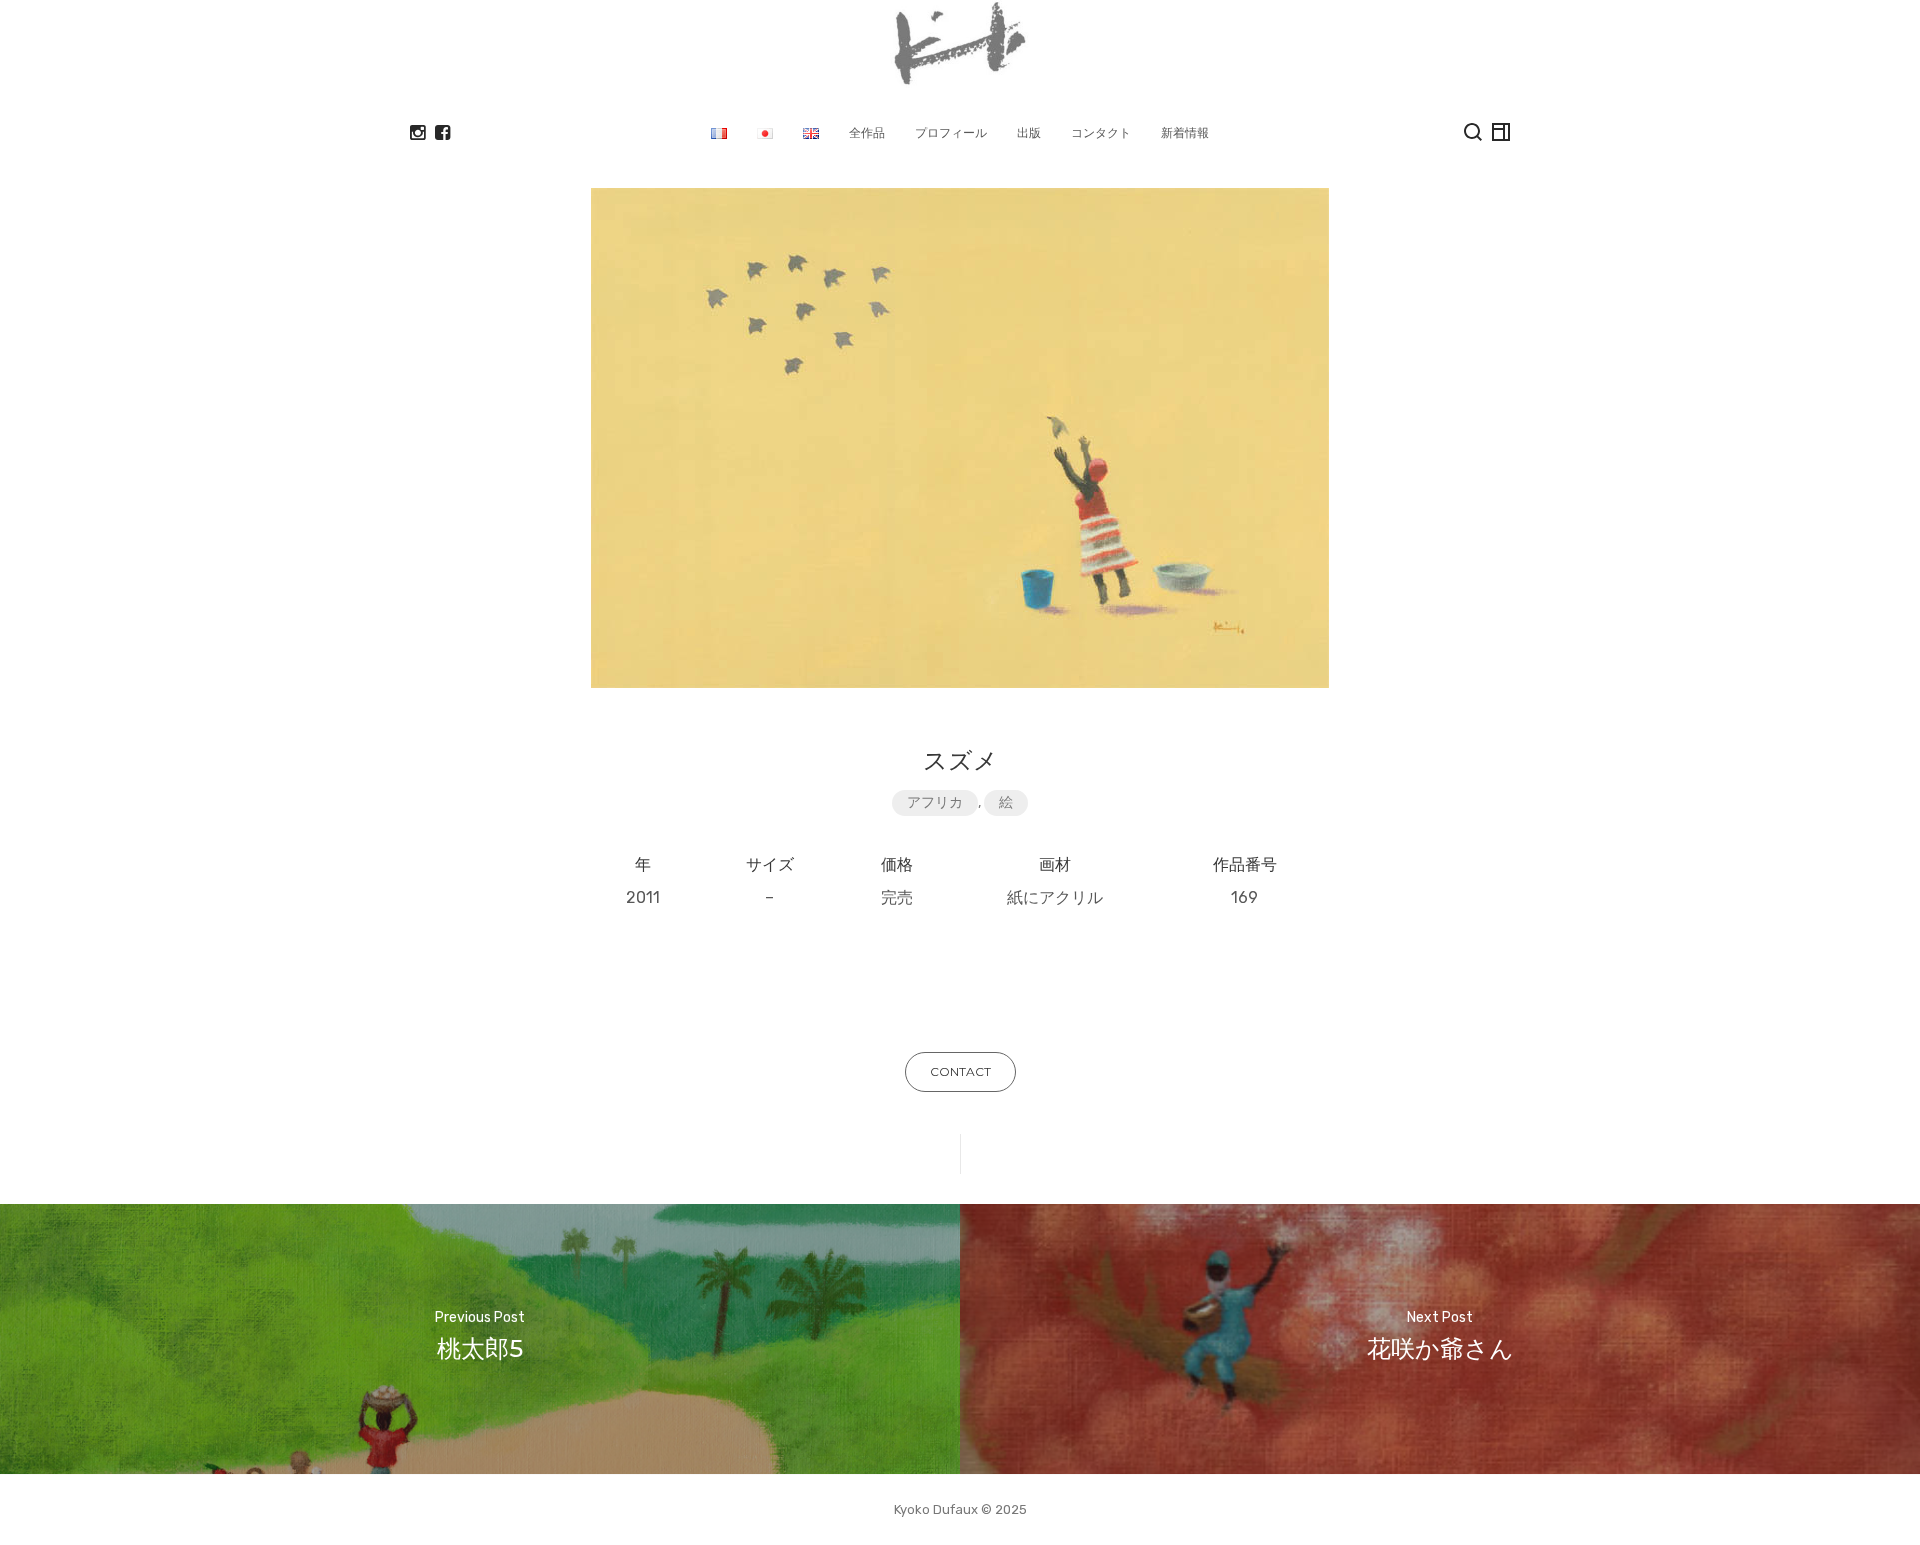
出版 (1029, 132)
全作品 (867, 132)
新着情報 (1185, 132)
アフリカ (935, 802)
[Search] (1473, 132)
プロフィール (951, 132)
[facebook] (442, 133)
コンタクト (1101, 132)
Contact (960, 1071)
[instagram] (417, 133)
